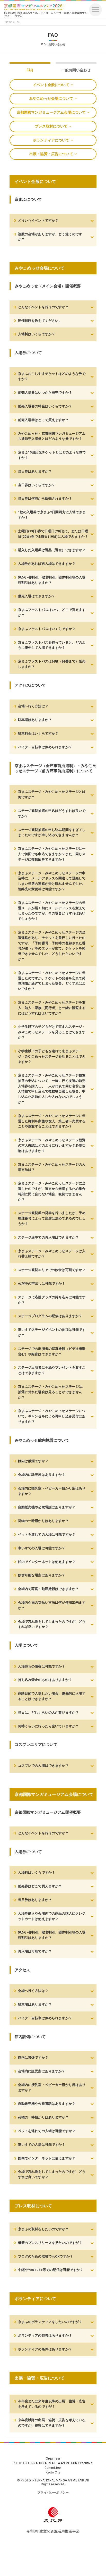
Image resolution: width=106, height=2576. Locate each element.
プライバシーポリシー (53, 2493)
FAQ (30, 70)
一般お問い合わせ (76, 70)
